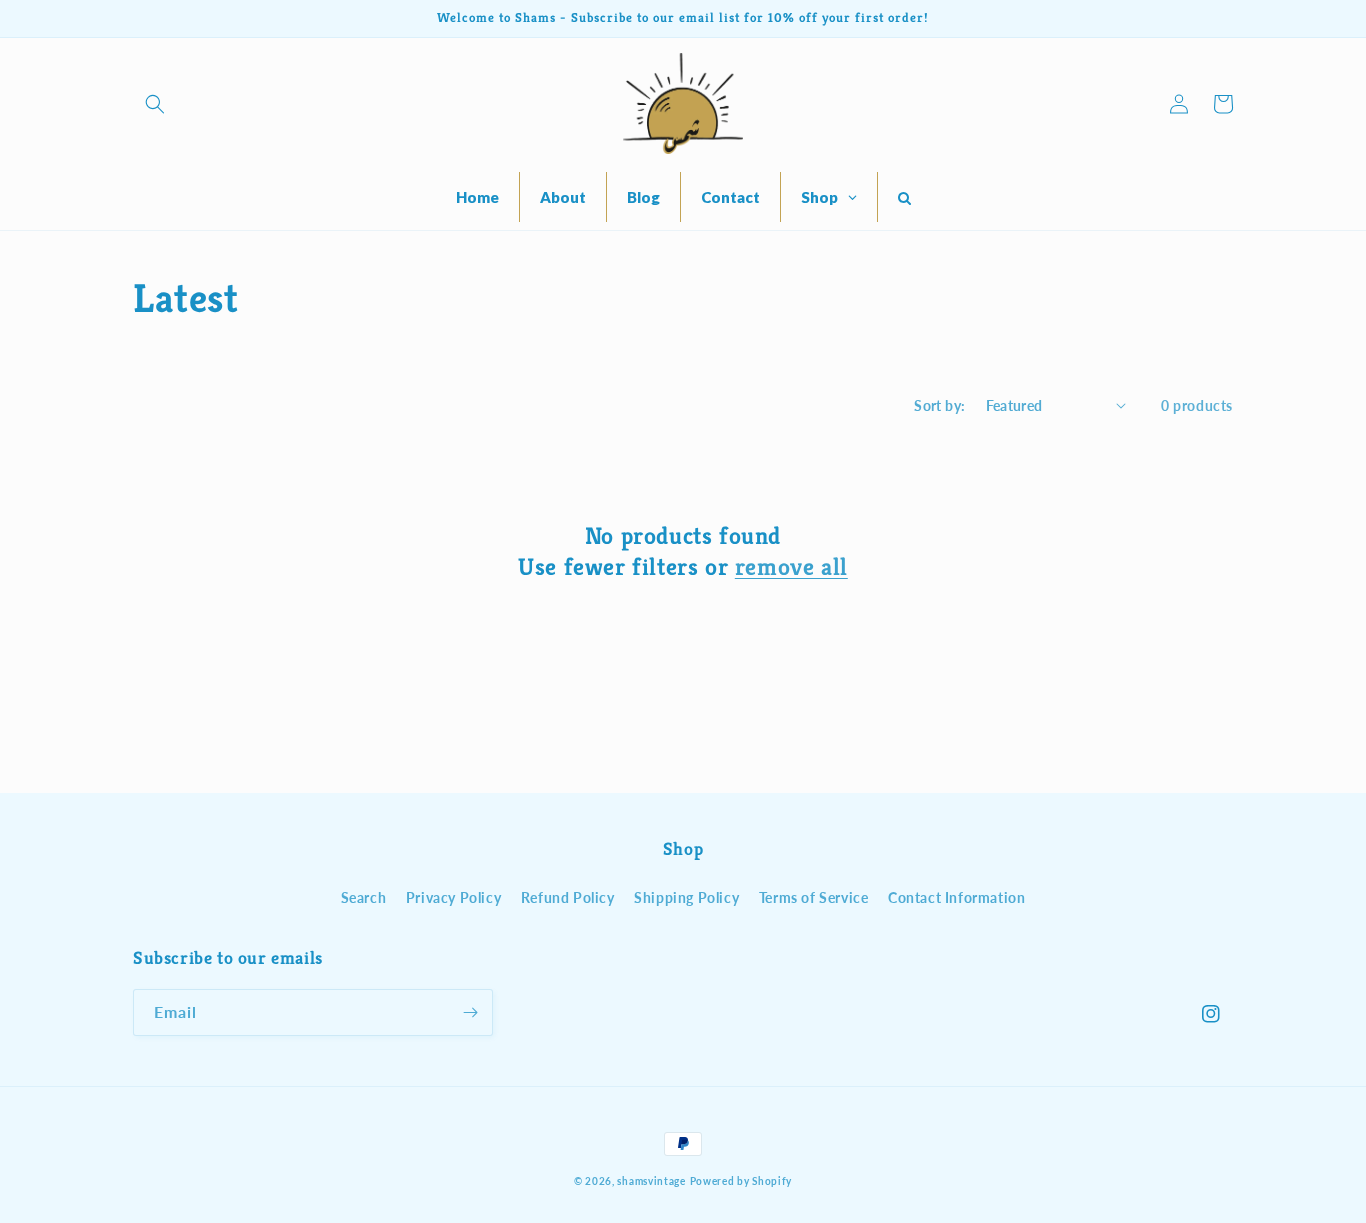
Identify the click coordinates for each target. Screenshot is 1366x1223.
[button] (155, 104)
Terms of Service (814, 897)
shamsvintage (651, 1181)
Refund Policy (568, 897)
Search (364, 897)
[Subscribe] (470, 1012)
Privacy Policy (453, 897)
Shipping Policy (686, 897)
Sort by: (939, 405)
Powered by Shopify (741, 1181)
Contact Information (956, 897)
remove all (791, 567)
